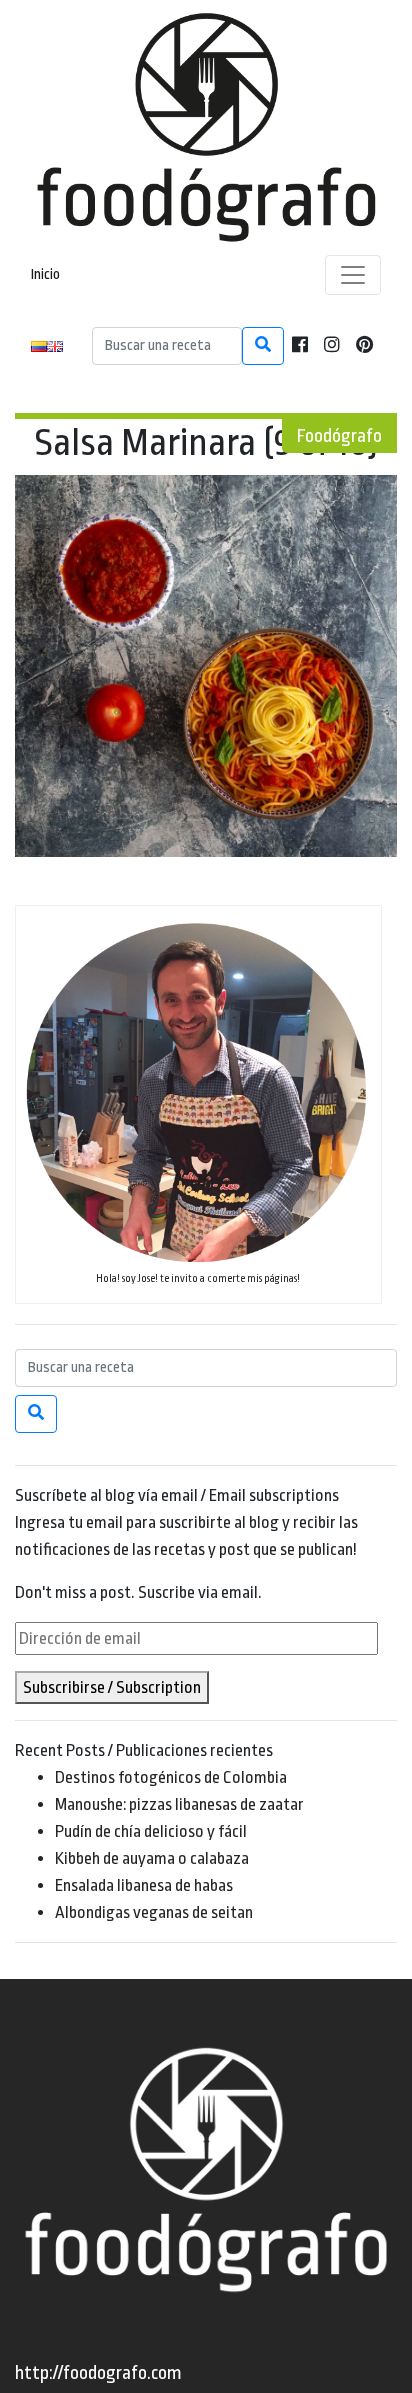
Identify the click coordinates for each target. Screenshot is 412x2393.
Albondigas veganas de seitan (154, 1912)
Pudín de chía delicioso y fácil (151, 1831)
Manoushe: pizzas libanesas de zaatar (179, 1804)
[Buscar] (263, 346)
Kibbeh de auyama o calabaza (152, 1858)
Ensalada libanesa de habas (144, 1885)
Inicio (45, 274)
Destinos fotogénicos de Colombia (171, 1777)
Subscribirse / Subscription (112, 1687)
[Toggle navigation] (353, 275)
